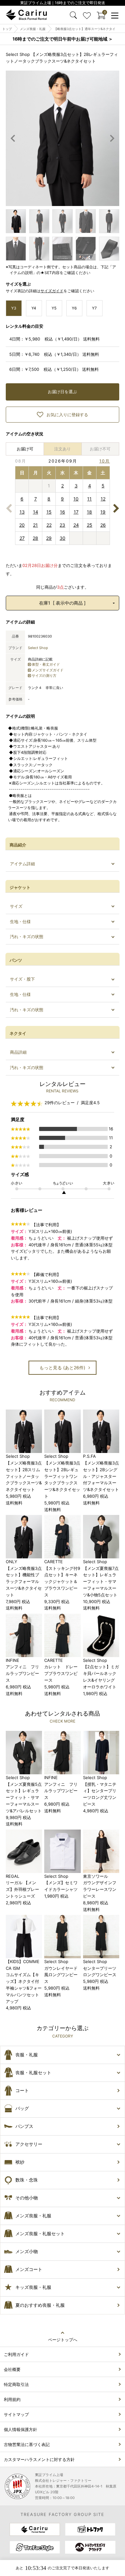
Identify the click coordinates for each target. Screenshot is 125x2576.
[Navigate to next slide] (112, 138)
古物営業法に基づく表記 (27, 2444)
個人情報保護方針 (21, 2429)
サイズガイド (52, 291)
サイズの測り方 (44, 676)
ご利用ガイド (16, 2354)
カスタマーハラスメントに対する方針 (39, 2459)
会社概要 (12, 2369)
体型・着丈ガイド (46, 664)
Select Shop (38, 648)
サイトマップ (16, 2414)
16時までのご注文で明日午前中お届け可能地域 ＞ (63, 39)
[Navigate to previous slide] (13, 138)
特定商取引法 (16, 2384)
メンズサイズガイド (48, 670)
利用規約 (12, 2399)
